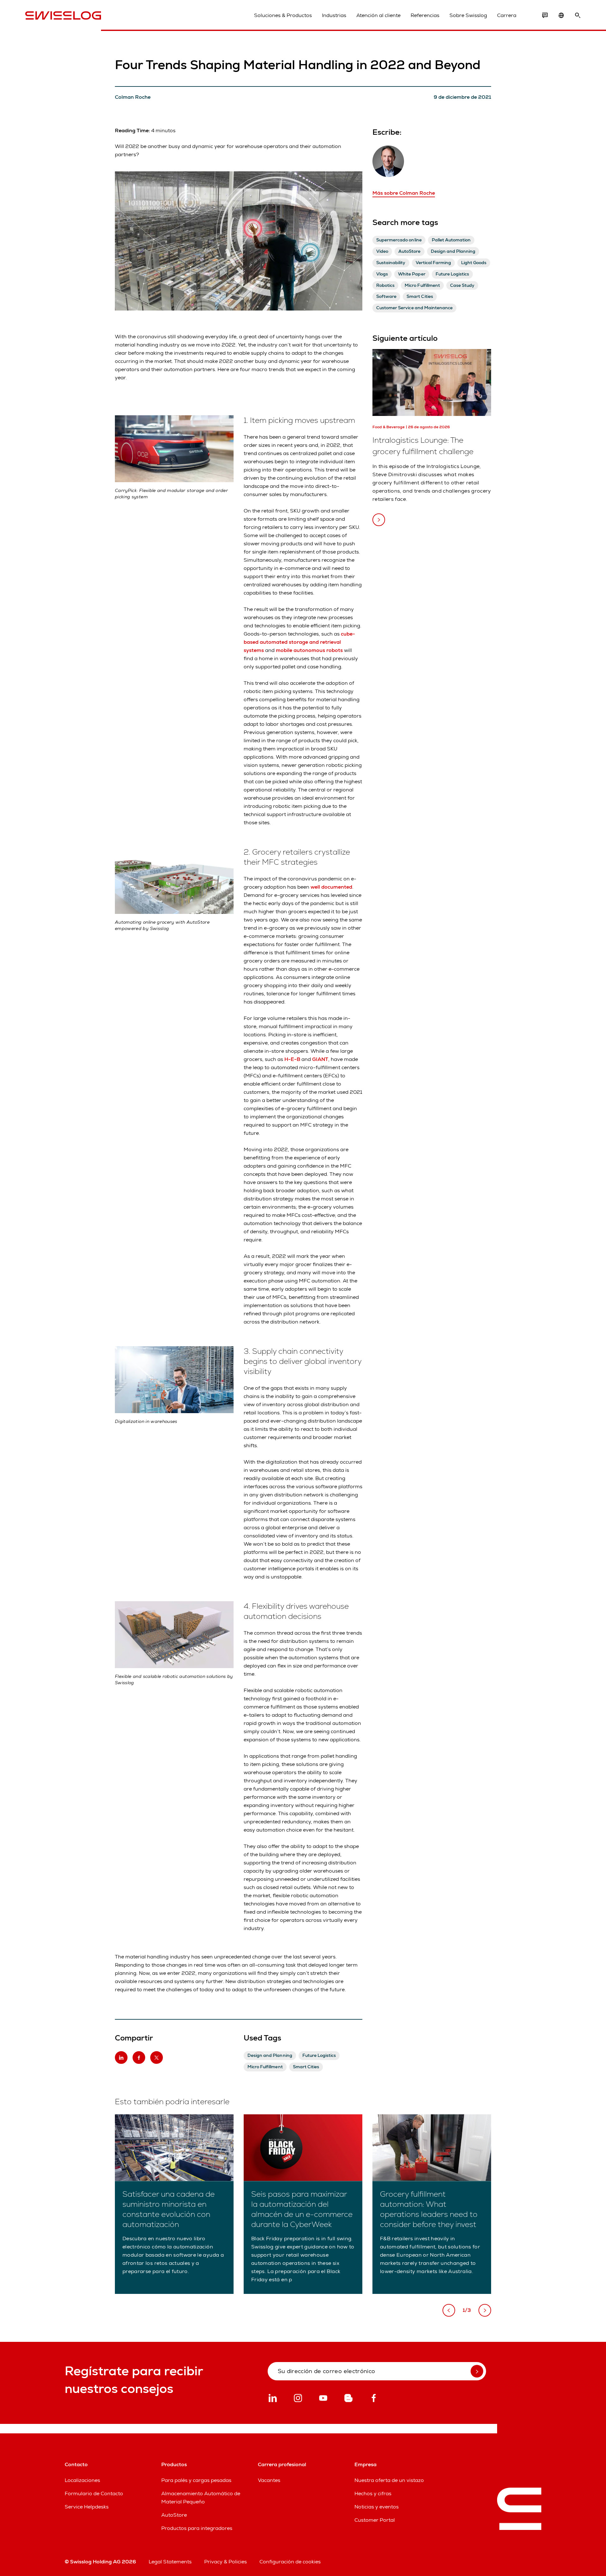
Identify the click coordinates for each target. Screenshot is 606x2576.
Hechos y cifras (373, 2493)
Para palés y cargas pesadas (196, 2480)
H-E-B (292, 1059)
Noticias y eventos (377, 2507)
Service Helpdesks (87, 2507)
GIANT (320, 1059)
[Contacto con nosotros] (545, 15)
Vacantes (269, 2480)
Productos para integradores (197, 2528)
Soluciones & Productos (283, 15)
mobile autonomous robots (309, 650)
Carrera (507, 15)
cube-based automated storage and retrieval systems (299, 642)
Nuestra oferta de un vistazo (389, 2480)
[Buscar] (578, 15)
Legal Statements (170, 2562)
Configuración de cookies (290, 2562)
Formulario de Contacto (94, 2493)
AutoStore (174, 2515)
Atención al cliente (378, 15)
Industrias (334, 15)
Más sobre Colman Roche (404, 193)
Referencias (425, 15)
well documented (331, 887)
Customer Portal (375, 2520)
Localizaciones (82, 2480)
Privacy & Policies (226, 2562)
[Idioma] (561, 15)
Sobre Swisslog (468, 15)
